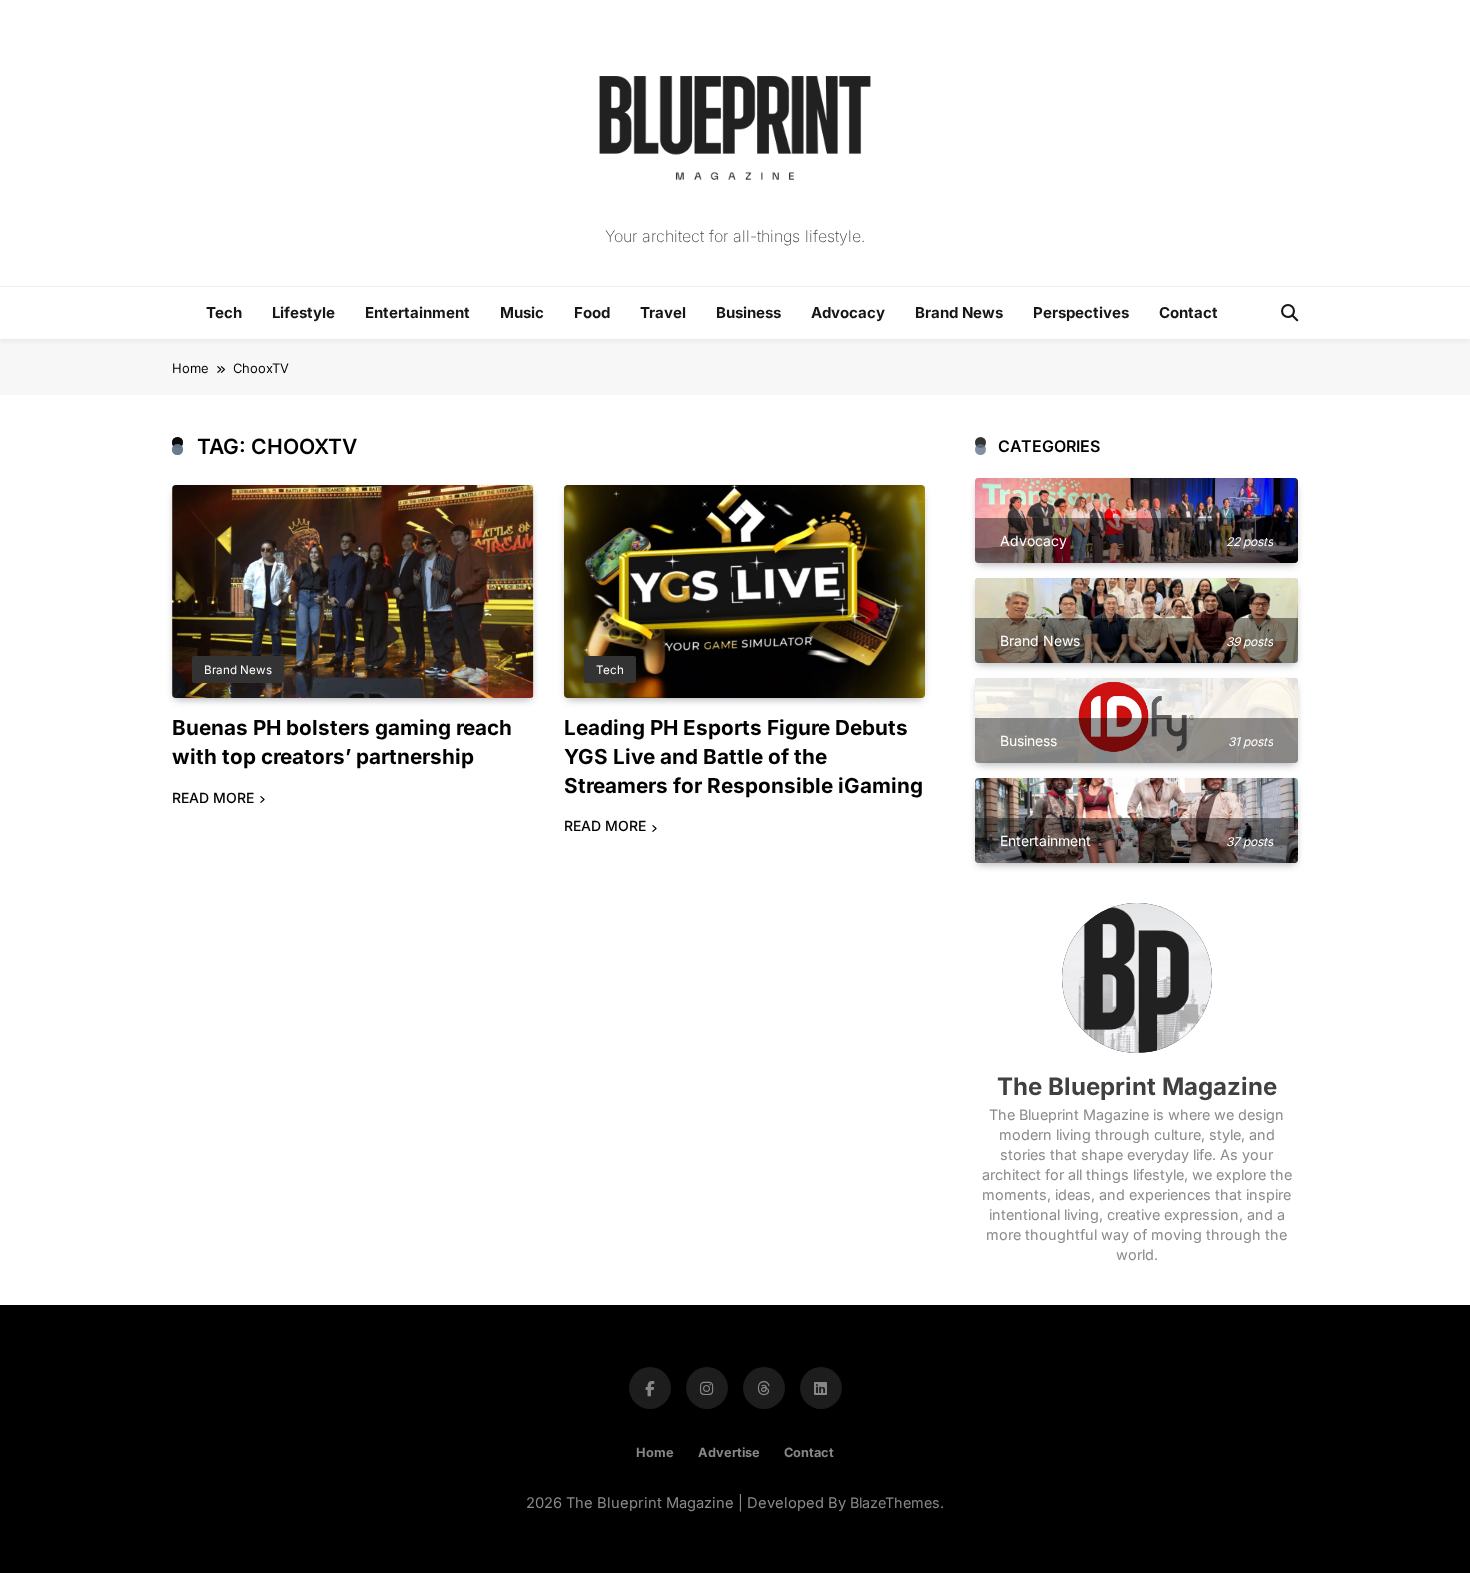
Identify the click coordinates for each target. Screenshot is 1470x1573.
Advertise (729, 1452)
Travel (663, 312)
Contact (1188, 312)
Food (592, 312)
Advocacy (848, 312)
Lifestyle (303, 312)
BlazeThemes (895, 1502)
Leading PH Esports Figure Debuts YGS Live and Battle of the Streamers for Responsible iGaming (743, 756)
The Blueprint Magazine (1137, 1086)
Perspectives (1081, 312)
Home (655, 1452)
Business (748, 312)
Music (522, 312)
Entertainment (417, 312)
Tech (224, 312)
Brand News (959, 312)
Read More (213, 797)
